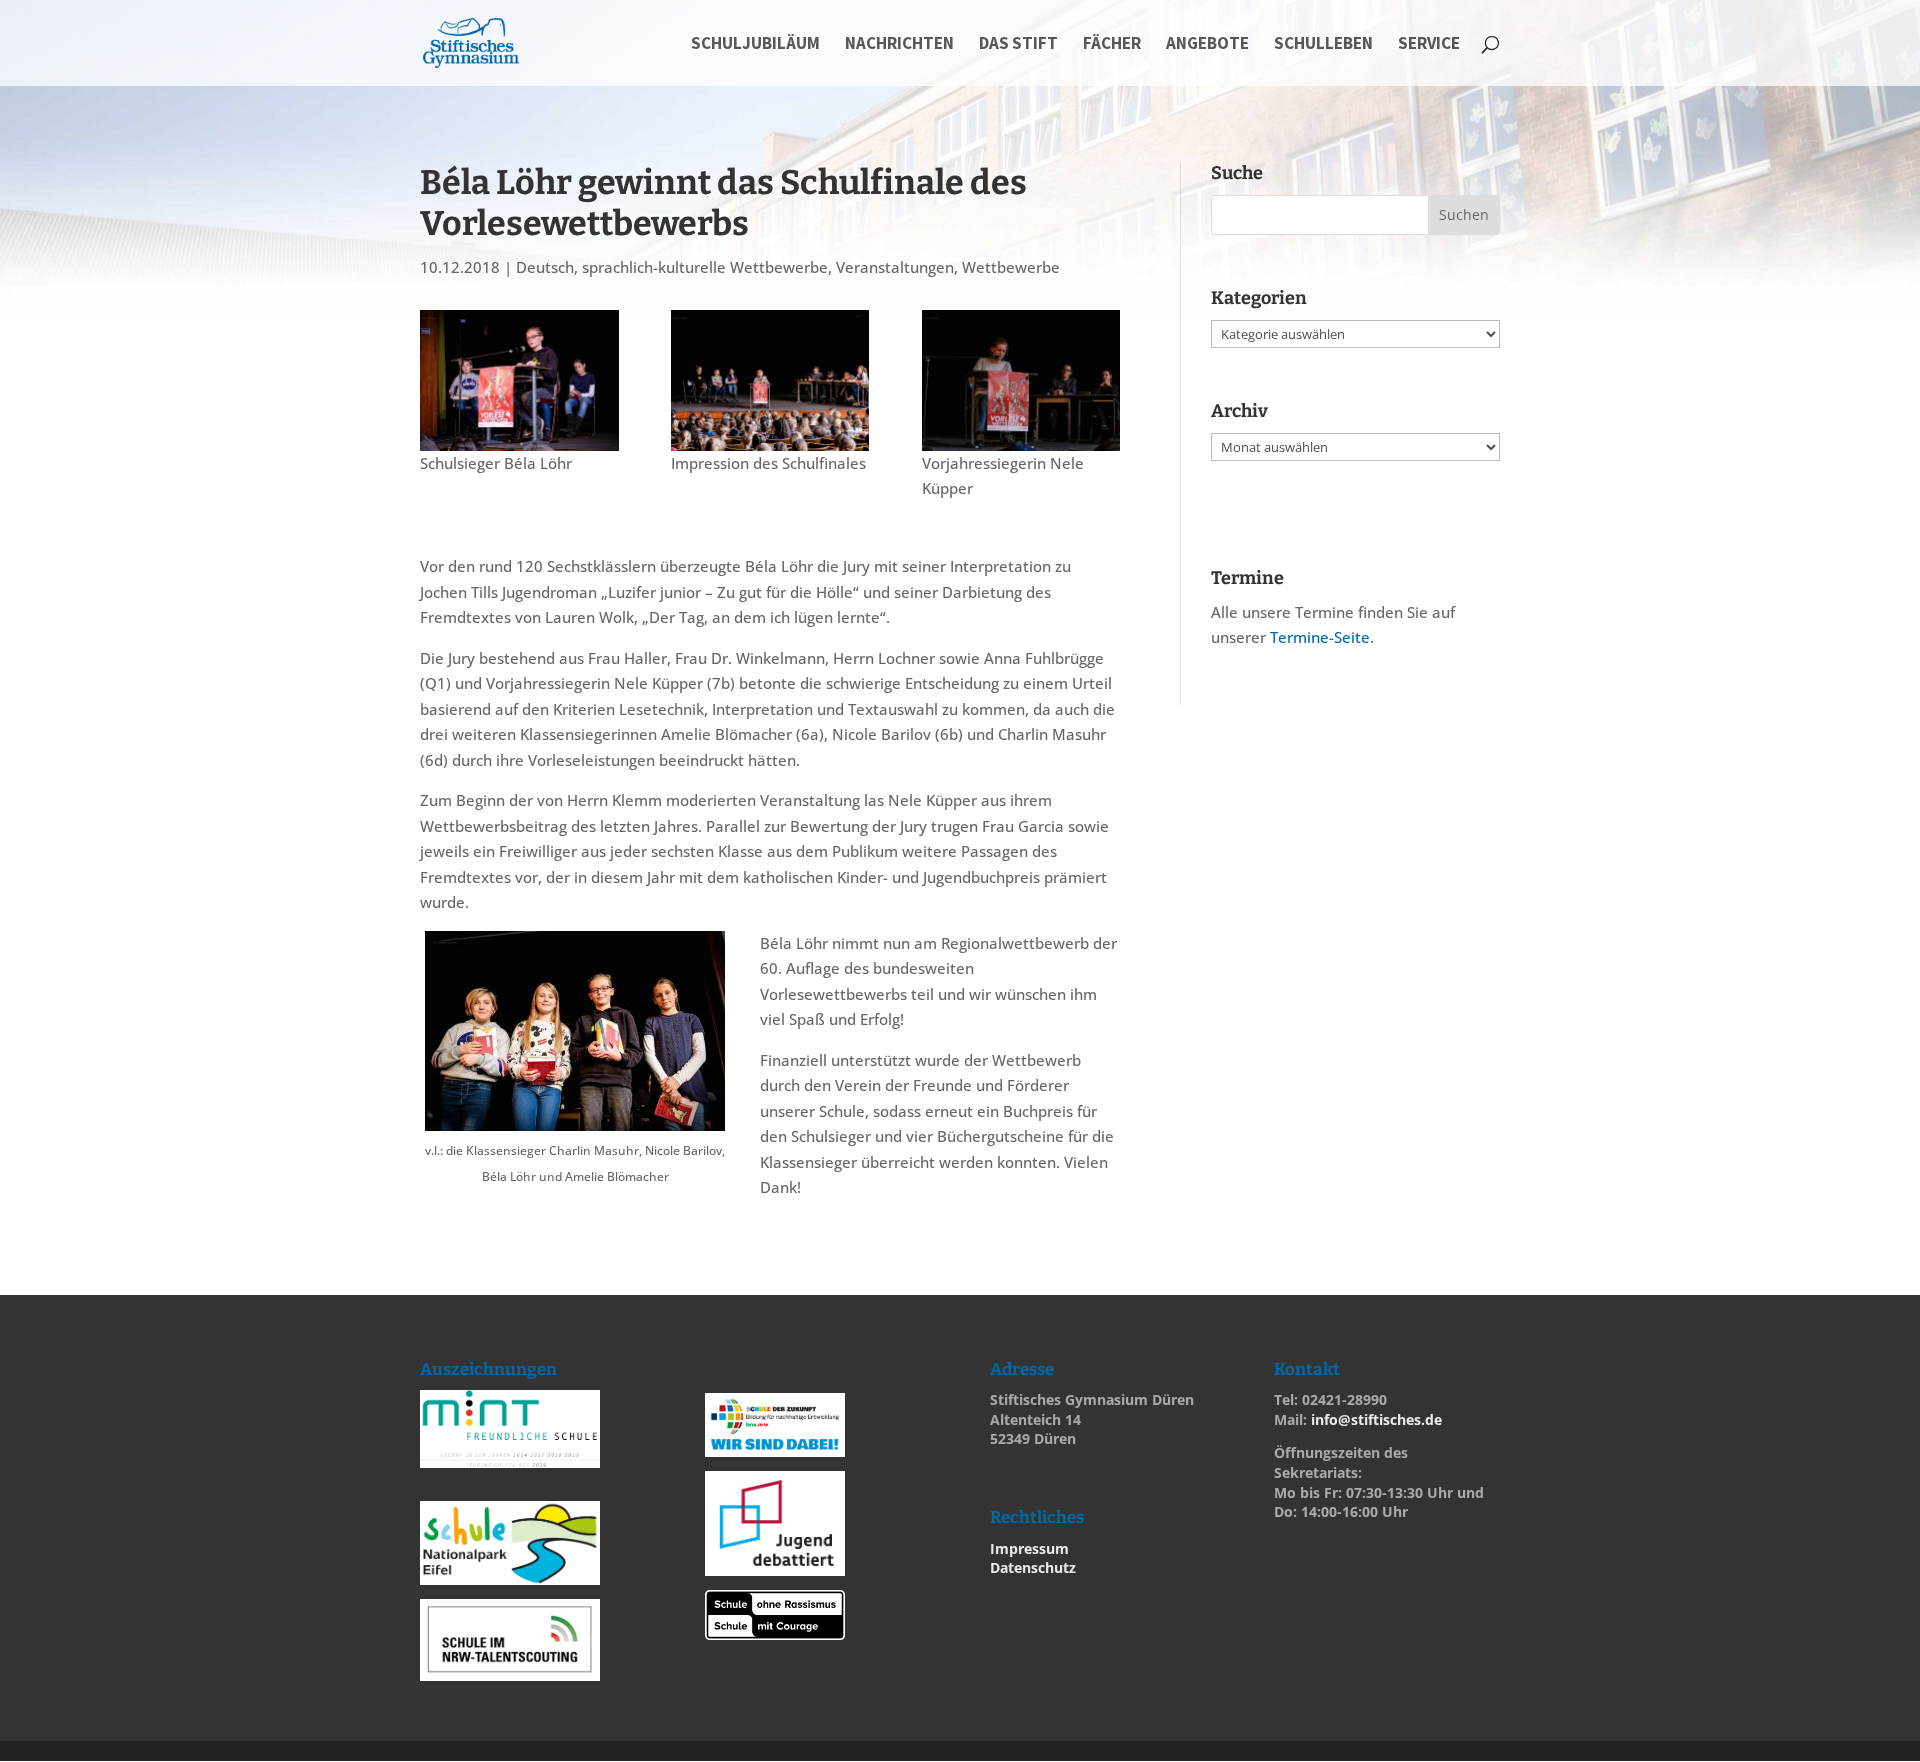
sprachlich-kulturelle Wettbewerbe (705, 267)
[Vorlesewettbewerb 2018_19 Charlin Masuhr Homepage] (770, 380)
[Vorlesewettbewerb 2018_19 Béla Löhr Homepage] (519, 380)
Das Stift (1018, 45)
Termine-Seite (1320, 637)
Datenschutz (1033, 1567)
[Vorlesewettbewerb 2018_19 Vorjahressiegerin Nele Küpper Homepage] (1021, 380)
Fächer (1112, 45)
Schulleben (1323, 45)
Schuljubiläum (755, 45)
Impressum (1029, 1548)
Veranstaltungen (895, 267)
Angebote (1207, 45)
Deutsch (545, 267)
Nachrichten (899, 45)
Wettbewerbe (1011, 267)
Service (1429, 45)
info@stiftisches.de (1376, 1419)
